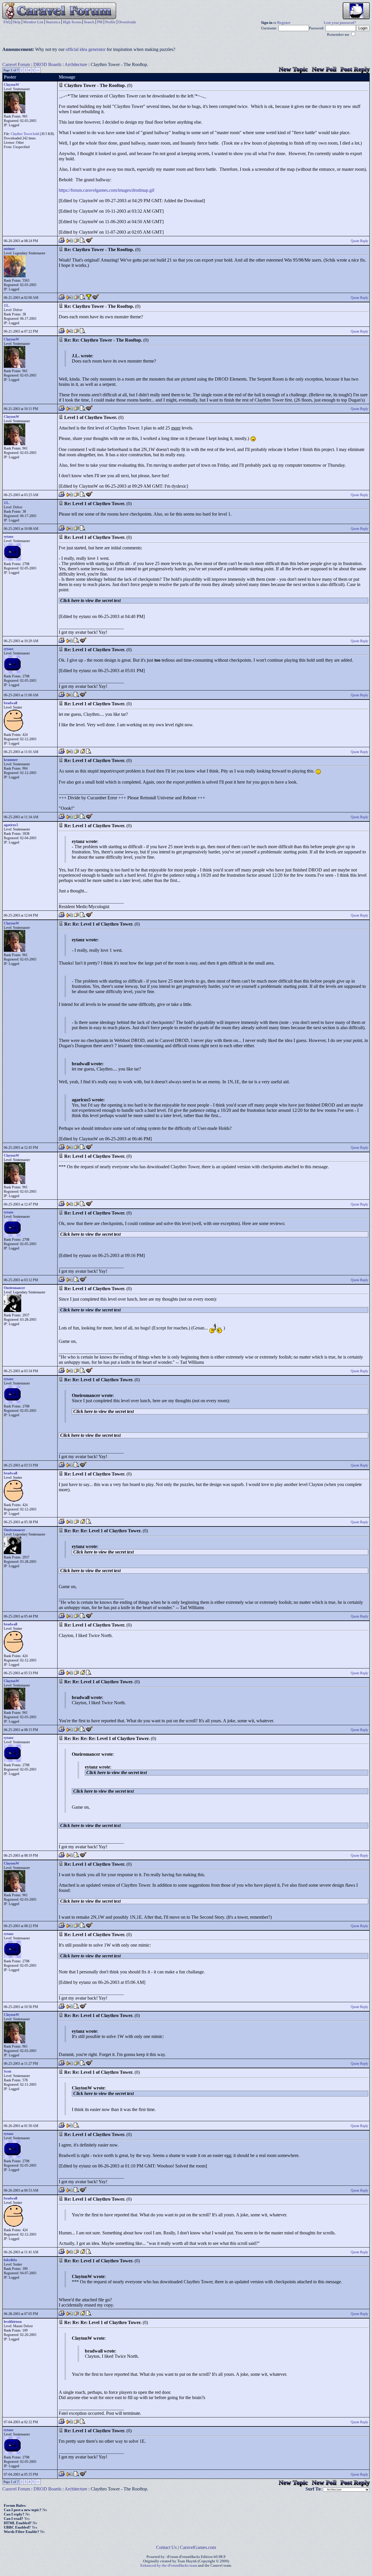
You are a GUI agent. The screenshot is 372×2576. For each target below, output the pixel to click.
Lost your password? (340, 23)
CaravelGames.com (198, 2547)
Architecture (76, 64)
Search (89, 22)
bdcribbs (10, 2260)
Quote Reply (360, 241)
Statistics (53, 22)
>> (38, 70)
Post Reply (355, 69)
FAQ (7, 22)
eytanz (9, 537)
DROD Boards (47, 64)
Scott (8, 2071)
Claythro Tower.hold (25, 134)
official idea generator (86, 49)
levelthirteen (13, 2322)
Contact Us (166, 2547)
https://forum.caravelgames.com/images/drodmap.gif (107, 190)
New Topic (293, 69)
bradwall (10, 703)
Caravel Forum (16, 64)
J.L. (7, 306)
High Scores (72, 22)
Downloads (127, 22)
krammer (11, 760)
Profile (110, 22)
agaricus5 (11, 825)
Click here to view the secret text (90, 600)
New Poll (324, 69)
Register (284, 23)
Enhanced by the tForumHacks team (169, 2566)
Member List (33, 22)
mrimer (9, 249)
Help (17, 22)
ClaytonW (11, 85)
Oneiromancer (14, 1288)
